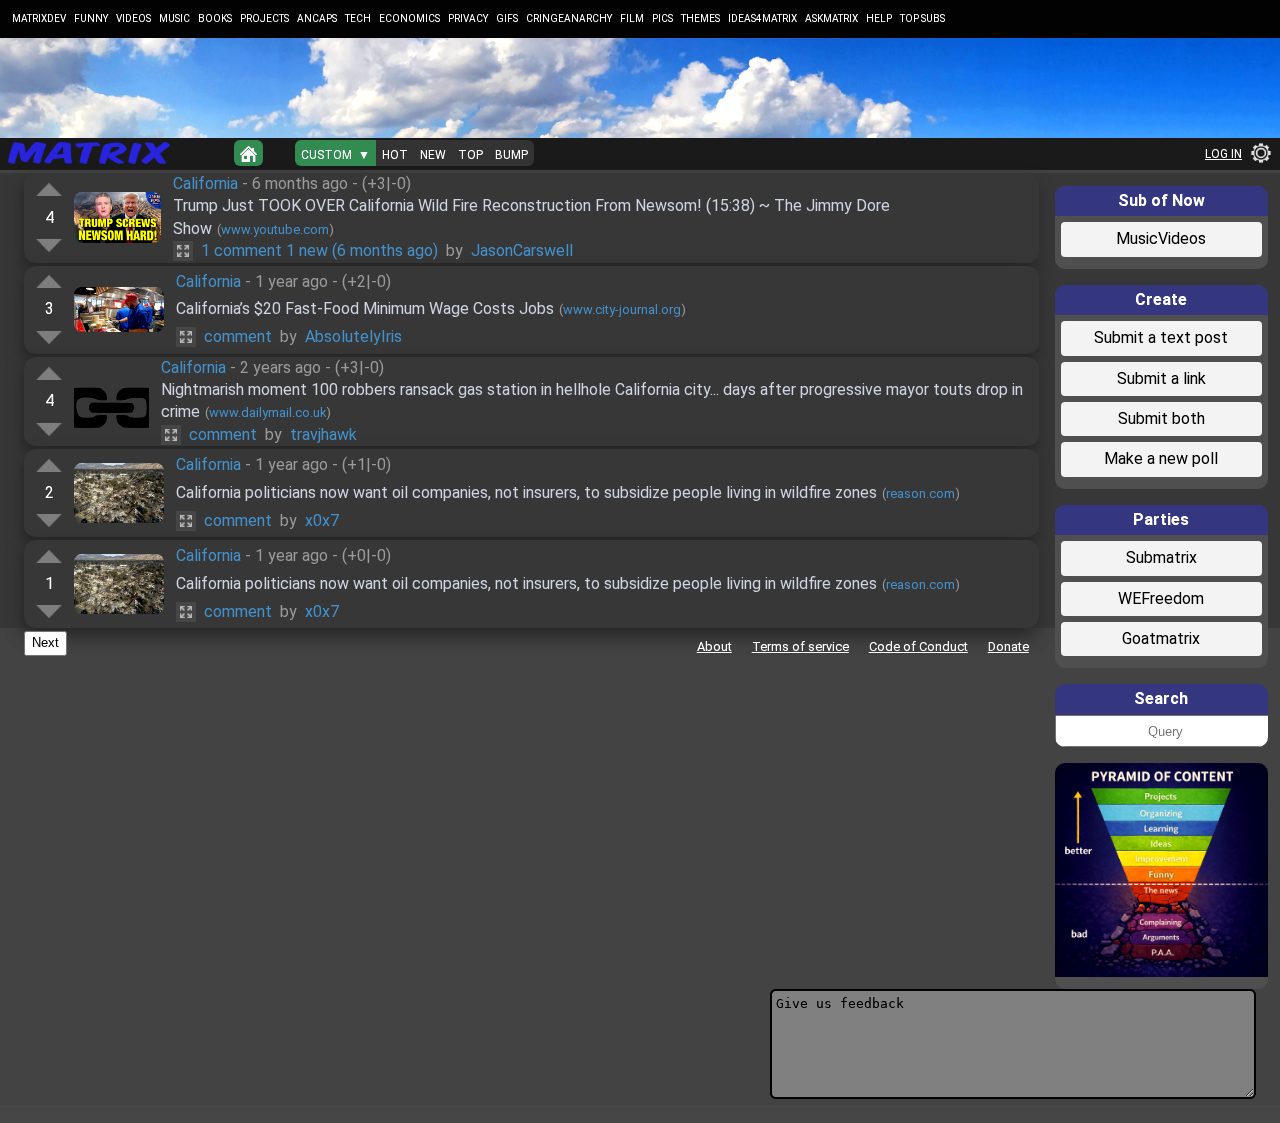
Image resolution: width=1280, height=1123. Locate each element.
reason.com (920, 493)
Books (215, 18)
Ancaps (317, 18)
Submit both (1161, 418)
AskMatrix (831, 18)
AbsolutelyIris (353, 336)
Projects (264, 18)
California (205, 183)
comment (238, 336)
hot (395, 155)
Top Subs (922, 18)
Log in (1223, 154)
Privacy (468, 18)
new (433, 155)
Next (45, 642)
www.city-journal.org (622, 309)
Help (879, 18)
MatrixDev (39, 18)
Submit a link (1161, 378)
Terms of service (800, 646)
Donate (1008, 646)
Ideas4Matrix (762, 18)
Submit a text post (1161, 337)
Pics (662, 18)
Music (174, 18)
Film (632, 18)
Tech (358, 18)
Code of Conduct (918, 646)
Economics (409, 18)
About (714, 646)
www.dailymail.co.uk (267, 412)
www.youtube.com (275, 229)
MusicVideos (1161, 238)
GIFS (507, 18)
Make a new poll (1161, 458)
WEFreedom (1161, 598)
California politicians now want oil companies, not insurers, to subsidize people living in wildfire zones (526, 492)
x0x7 (322, 520)
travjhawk (323, 434)
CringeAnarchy (569, 18)
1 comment (319, 250)
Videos (133, 18)
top (470, 155)
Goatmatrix (1161, 638)
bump (511, 155)
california (193, 367)
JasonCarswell (522, 250)
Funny (91, 18)
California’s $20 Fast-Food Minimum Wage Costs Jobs (365, 308)
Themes (700, 18)
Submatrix (1161, 557)
